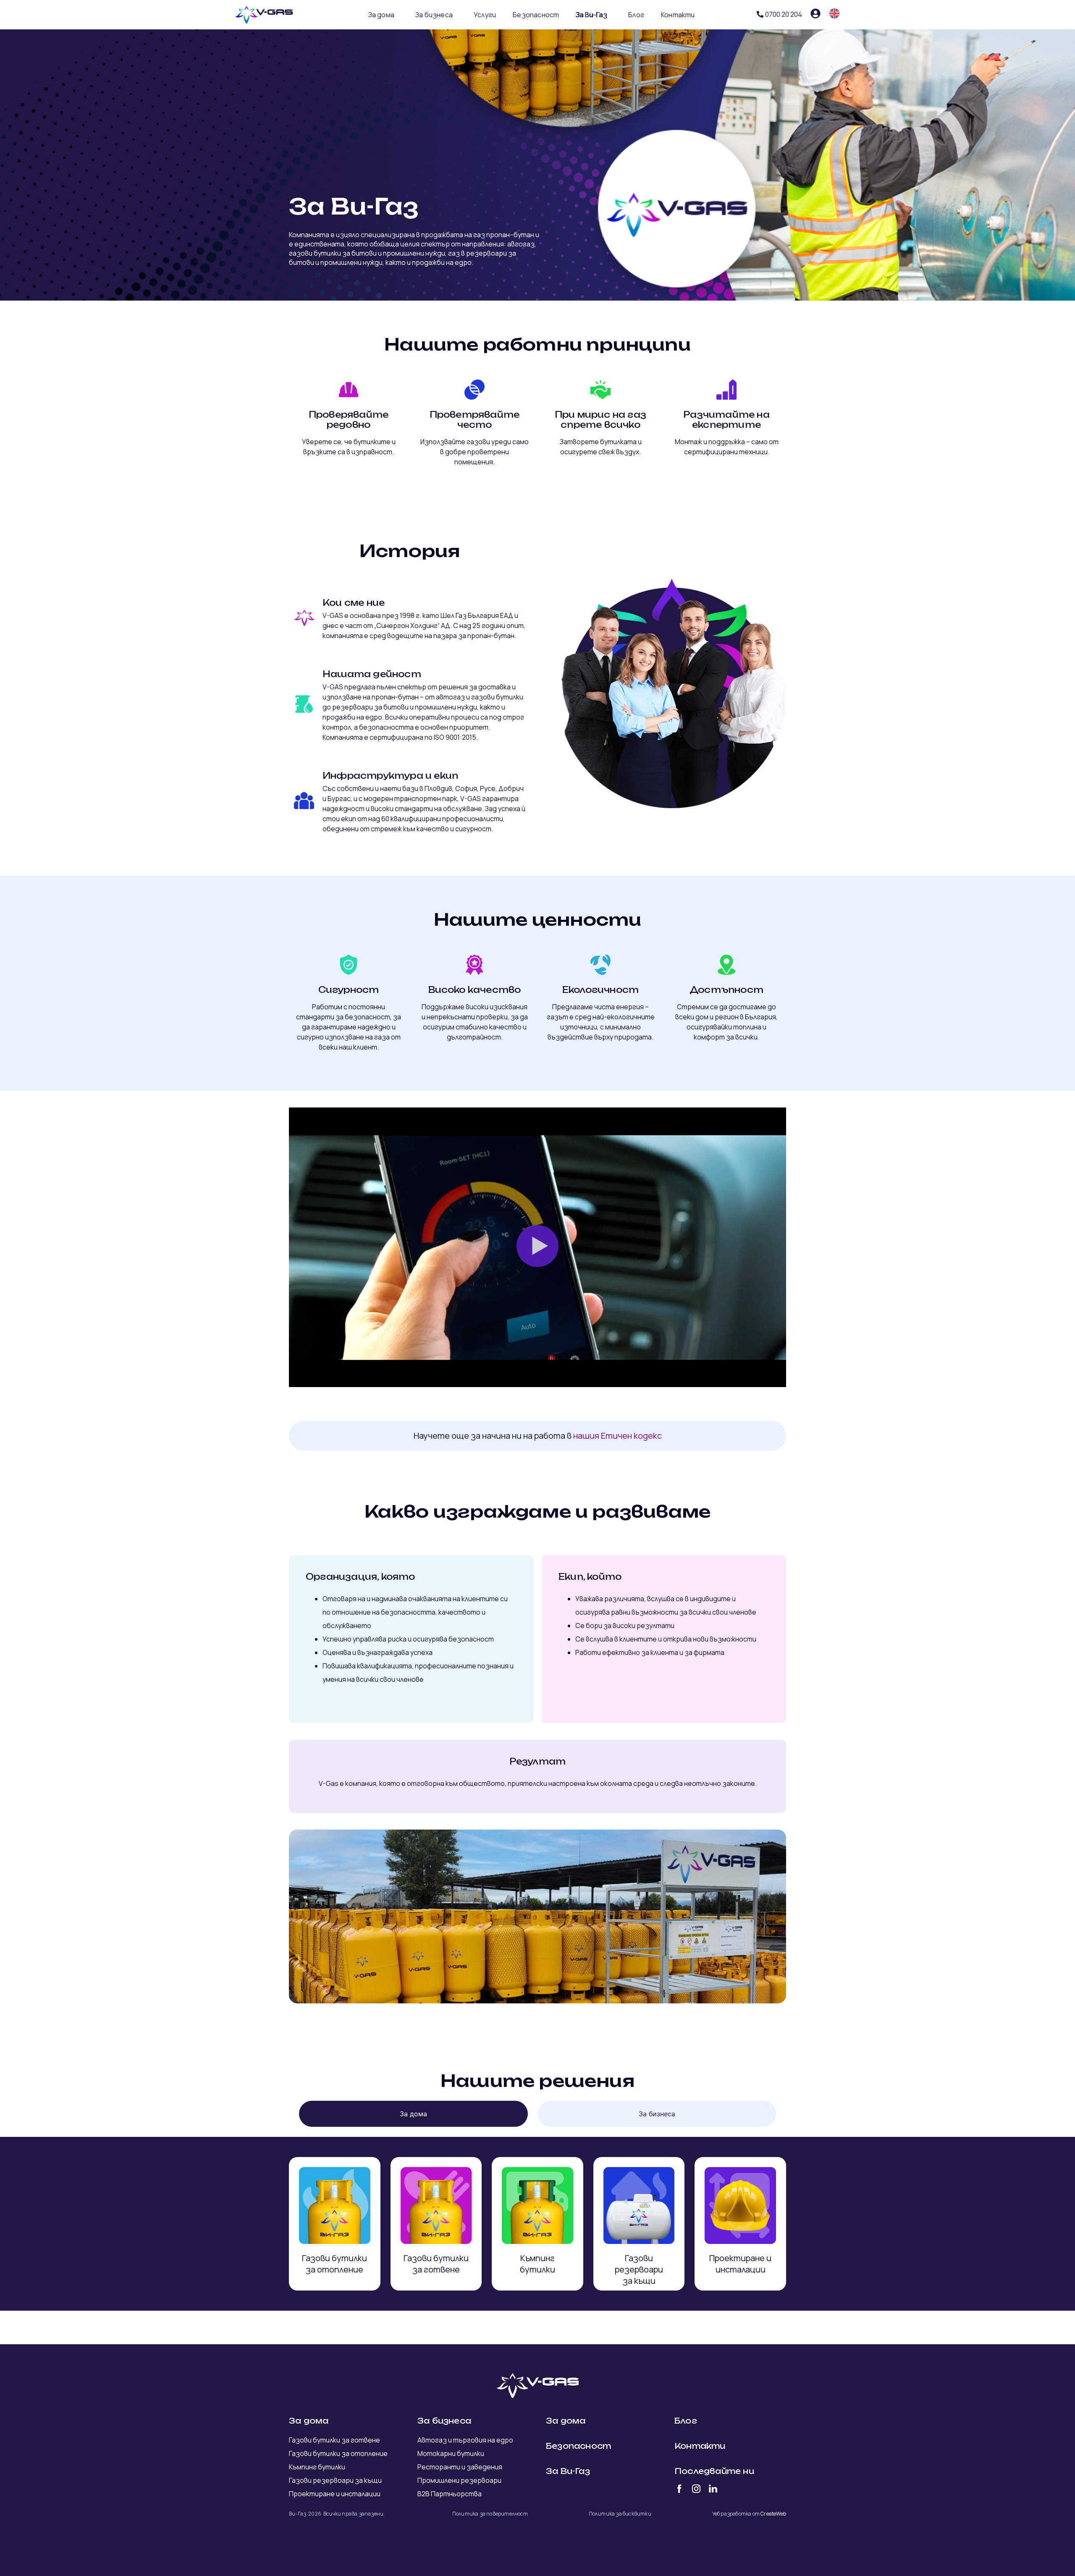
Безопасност (536, 15)
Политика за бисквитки (620, 2514)
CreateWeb (773, 2514)
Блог (636, 15)
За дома (381, 15)
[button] (537, 1247)
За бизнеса (434, 15)
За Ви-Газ (591, 15)
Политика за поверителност (490, 2514)
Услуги (485, 15)
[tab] (413, 2114)
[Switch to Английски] (834, 13)
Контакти (678, 15)
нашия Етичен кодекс (617, 1436)
